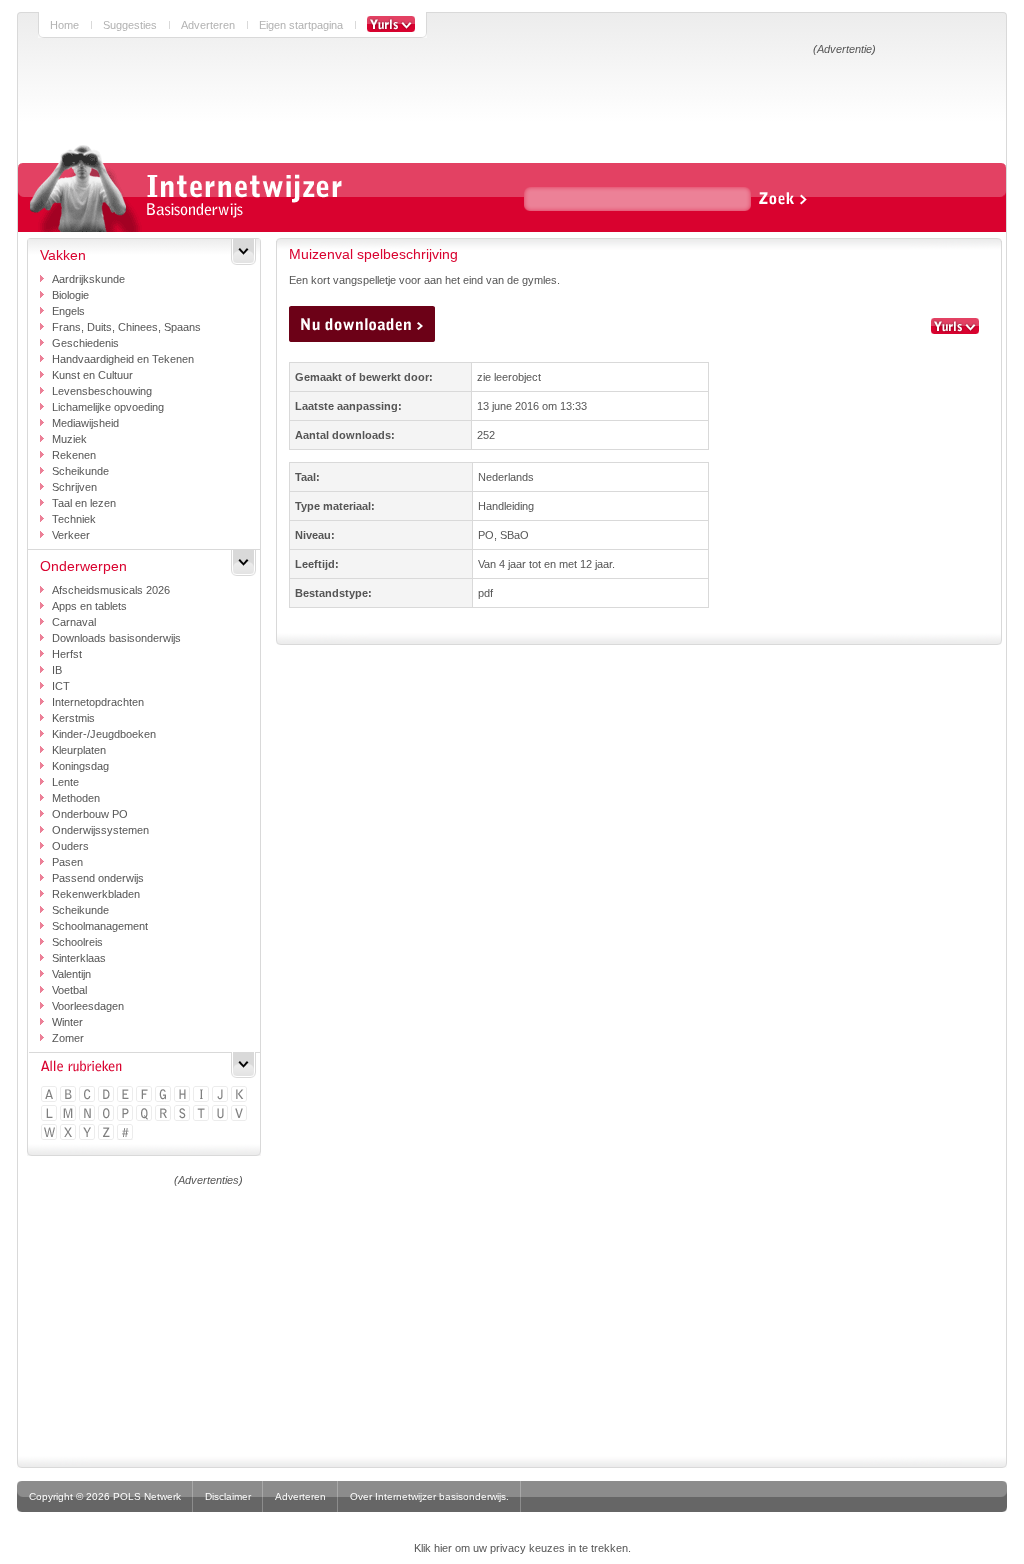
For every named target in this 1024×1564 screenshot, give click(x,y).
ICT (61, 686)
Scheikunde (80, 471)
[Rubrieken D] (107, 1095)
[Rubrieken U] (221, 1114)
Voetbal (69, 990)
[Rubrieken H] (183, 1095)
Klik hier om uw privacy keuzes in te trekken (521, 1548)
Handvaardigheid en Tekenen (123, 359)
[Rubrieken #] (126, 1133)
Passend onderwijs (98, 878)
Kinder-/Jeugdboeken (104, 734)
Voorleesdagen (88, 1006)
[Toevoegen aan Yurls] (391, 25)
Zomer (68, 1038)
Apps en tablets (89, 606)
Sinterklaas (79, 958)
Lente (65, 782)
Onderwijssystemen (100, 830)
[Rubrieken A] (50, 1095)
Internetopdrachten (98, 702)
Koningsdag (80, 766)
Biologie (70, 295)
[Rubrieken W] (50, 1133)
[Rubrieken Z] (107, 1133)
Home (64, 25)
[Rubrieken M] (69, 1114)
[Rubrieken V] (240, 1114)
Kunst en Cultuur (92, 375)
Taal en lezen (84, 503)
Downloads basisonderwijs (116, 638)
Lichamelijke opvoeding (108, 407)
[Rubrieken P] (126, 1114)
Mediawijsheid (85, 423)
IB (57, 670)
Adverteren (208, 25)
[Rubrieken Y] (88, 1133)
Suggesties (130, 25)
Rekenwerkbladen (96, 894)
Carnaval (74, 622)
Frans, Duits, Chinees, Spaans (126, 327)
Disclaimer (228, 1496)
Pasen (67, 862)
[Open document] (362, 324)
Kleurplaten (79, 750)
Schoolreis (77, 942)
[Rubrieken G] (164, 1095)
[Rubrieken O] (107, 1114)
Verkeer (71, 535)
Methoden (76, 798)
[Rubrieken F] (145, 1095)
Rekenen (74, 455)
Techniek (74, 519)
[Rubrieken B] (69, 1095)
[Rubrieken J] (221, 1095)
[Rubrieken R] (164, 1114)
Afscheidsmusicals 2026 (111, 590)
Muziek (69, 439)
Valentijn (71, 974)
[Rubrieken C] (88, 1095)
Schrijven (74, 487)
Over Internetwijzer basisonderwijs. (429, 1496)
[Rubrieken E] (126, 1095)
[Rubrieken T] (202, 1114)
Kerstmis (73, 718)
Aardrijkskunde (88, 279)
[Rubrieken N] (88, 1114)
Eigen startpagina (301, 25)
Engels (68, 311)
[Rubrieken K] (240, 1095)
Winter (67, 1022)
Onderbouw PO (90, 814)
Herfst (67, 654)
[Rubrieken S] (183, 1114)
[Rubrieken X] (69, 1133)
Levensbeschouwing (102, 391)
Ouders (70, 846)
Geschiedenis (85, 343)
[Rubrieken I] (202, 1095)
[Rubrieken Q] (145, 1114)
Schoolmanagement (100, 926)
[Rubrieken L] (50, 1114)
